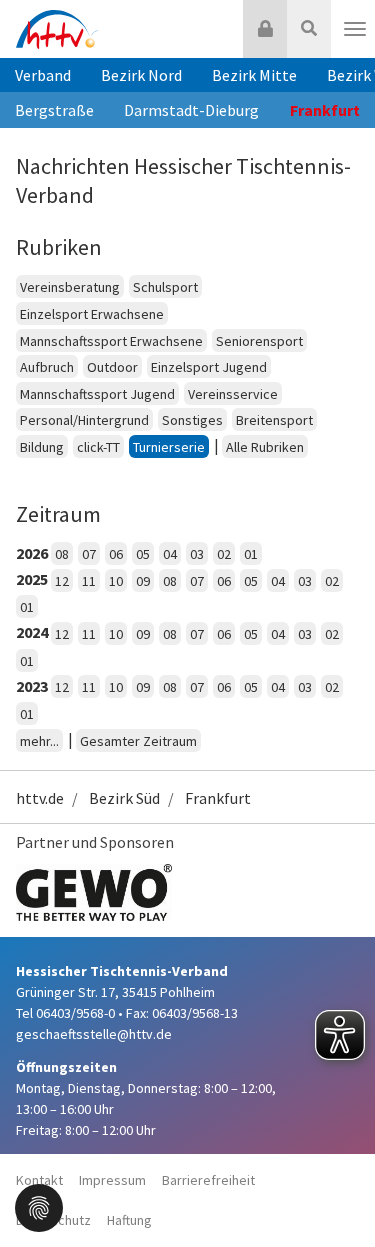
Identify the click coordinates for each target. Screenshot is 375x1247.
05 (143, 554)
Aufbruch (47, 367)
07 (89, 554)
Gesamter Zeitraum (138, 741)
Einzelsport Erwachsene (92, 314)
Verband (43, 75)
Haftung (129, 1220)
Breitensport (274, 420)
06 (116, 554)
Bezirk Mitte (254, 75)
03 (197, 554)
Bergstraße (54, 110)
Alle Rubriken (265, 447)
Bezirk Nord (141, 75)
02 (224, 554)
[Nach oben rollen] (335, 1191)
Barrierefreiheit (208, 1180)
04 (170, 554)
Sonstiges (192, 420)
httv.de (40, 798)
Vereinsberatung (70, 287)
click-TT (98, 447)
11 (89, 581)
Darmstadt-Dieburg (191, 110)
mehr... (39, 741)
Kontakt (39, 1180)
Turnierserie (169, 447)
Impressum (112, 1180)
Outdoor (112, 367)
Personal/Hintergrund (84, 420)
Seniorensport (259, 341)
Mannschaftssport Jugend (97, 394)
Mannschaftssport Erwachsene (111, 341)
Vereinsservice (233, 394)
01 (251, 554)
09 (143, 581)
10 (116, 581)
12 (62, 581)
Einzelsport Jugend (209, 367)
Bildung (42, 447)
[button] (39, 1206)
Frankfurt (218, 798)
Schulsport (165, 287)
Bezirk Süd (124, 798)
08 (62, 554)
